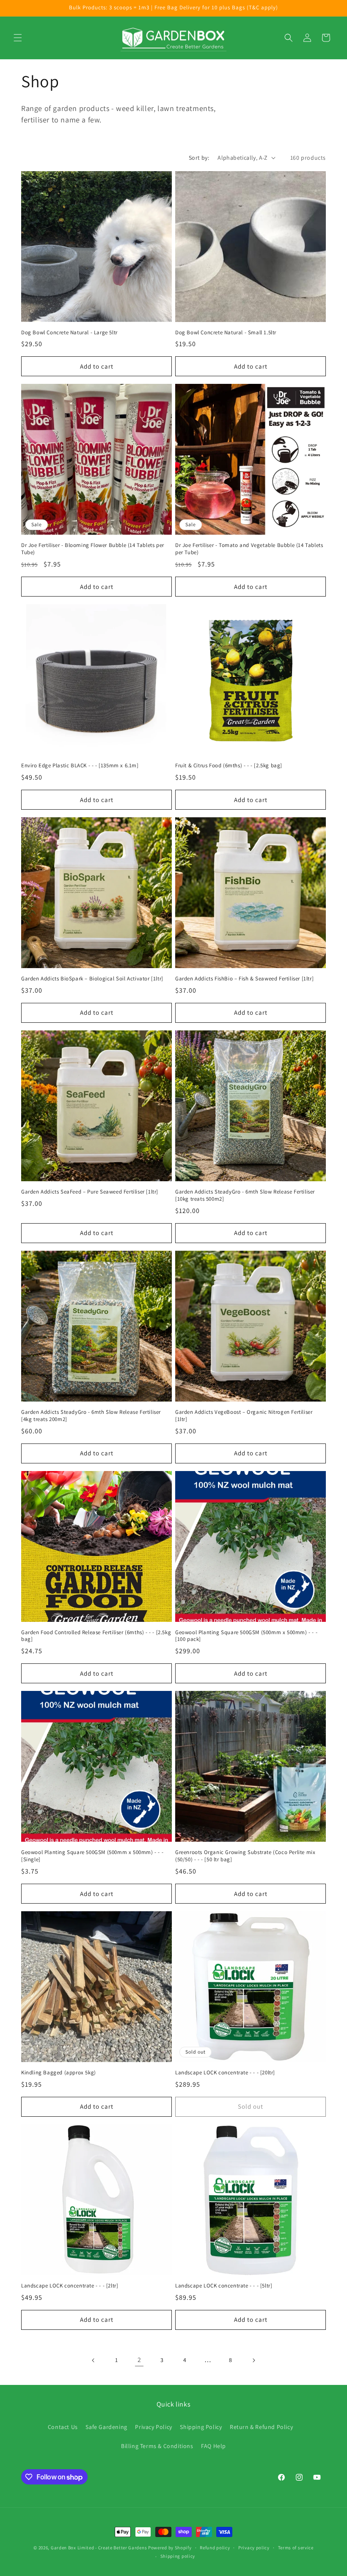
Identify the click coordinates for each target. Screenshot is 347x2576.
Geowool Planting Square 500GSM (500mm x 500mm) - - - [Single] (92, 1856)
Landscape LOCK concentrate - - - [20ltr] (225, 2073)
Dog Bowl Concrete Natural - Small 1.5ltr (226, 333)
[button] (18, 38)
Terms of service (296, 2548)
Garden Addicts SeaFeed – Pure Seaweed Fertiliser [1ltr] (90, 1192)
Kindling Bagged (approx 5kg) (59, 2073)
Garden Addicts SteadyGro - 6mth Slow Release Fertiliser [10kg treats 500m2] (245, 1195)
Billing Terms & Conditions (157, 2446)
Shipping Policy (201, 2427)
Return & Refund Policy (261, 2427)
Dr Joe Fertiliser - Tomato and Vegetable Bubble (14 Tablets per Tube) (249, 549)
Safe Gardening (106, 2427)
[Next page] (253, 2360)
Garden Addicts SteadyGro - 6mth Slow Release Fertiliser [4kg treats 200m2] (91, 1416)
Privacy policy (254, 2548)
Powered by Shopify (170, 2548)
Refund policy (215, 2548)
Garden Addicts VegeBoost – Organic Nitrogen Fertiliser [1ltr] (244, 1416)
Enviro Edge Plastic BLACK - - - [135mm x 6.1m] (80, 766)
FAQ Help (213, 2446)
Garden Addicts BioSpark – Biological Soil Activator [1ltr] (92, 979)
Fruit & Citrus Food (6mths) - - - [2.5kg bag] (229, 766)
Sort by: (199, 158)
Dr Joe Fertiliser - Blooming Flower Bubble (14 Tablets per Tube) (93, 549)
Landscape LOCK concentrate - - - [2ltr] (70, 2286)
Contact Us (63, 2427)
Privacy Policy (153, 2427)
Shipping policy (178, 2556)
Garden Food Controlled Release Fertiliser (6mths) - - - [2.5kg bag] (96, 1636)
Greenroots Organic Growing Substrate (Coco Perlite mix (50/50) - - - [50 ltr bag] (245, 1856)
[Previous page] (94, 2360)
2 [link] (139, 2360)
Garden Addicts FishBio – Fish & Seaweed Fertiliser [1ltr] (244, 979)
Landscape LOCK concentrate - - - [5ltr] (224, 2286)
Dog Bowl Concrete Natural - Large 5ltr (69, 333)
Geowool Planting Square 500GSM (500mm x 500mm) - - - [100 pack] (246, 1636)
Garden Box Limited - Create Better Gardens (99, 2548)
